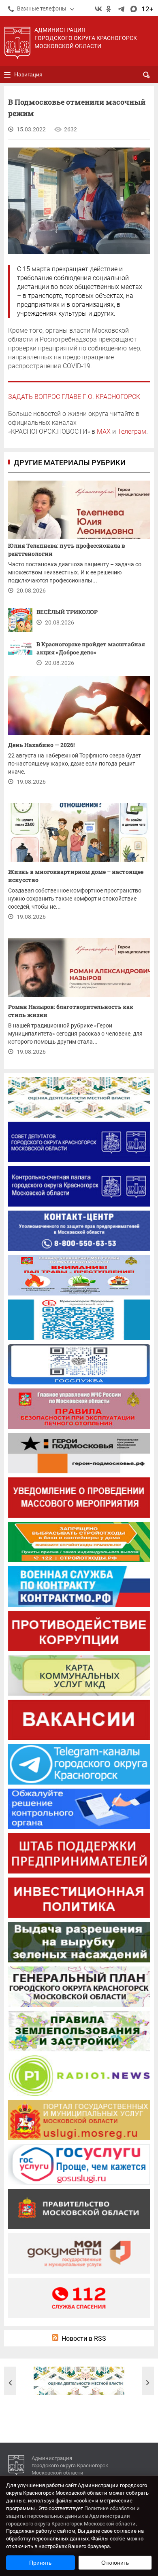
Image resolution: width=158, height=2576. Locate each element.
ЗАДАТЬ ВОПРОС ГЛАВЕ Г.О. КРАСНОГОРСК (74, 397)
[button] (10, 2383)
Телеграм (132, 431)
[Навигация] (7, 75)
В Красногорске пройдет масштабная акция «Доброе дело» (91, 648)
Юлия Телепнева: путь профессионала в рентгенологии (67, 550)
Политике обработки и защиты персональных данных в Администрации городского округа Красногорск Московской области (73, 2516)
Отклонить (115, 2563)
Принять (40, 2563)
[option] (79, 2381)
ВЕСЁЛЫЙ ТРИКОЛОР (67, 612)
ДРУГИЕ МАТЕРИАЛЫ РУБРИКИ (70, 463)
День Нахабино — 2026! (41, 745)
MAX (104, 431)
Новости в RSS (84, 2339)
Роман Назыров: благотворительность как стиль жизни (71, 1011)
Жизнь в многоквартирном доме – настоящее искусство (76, 876)
